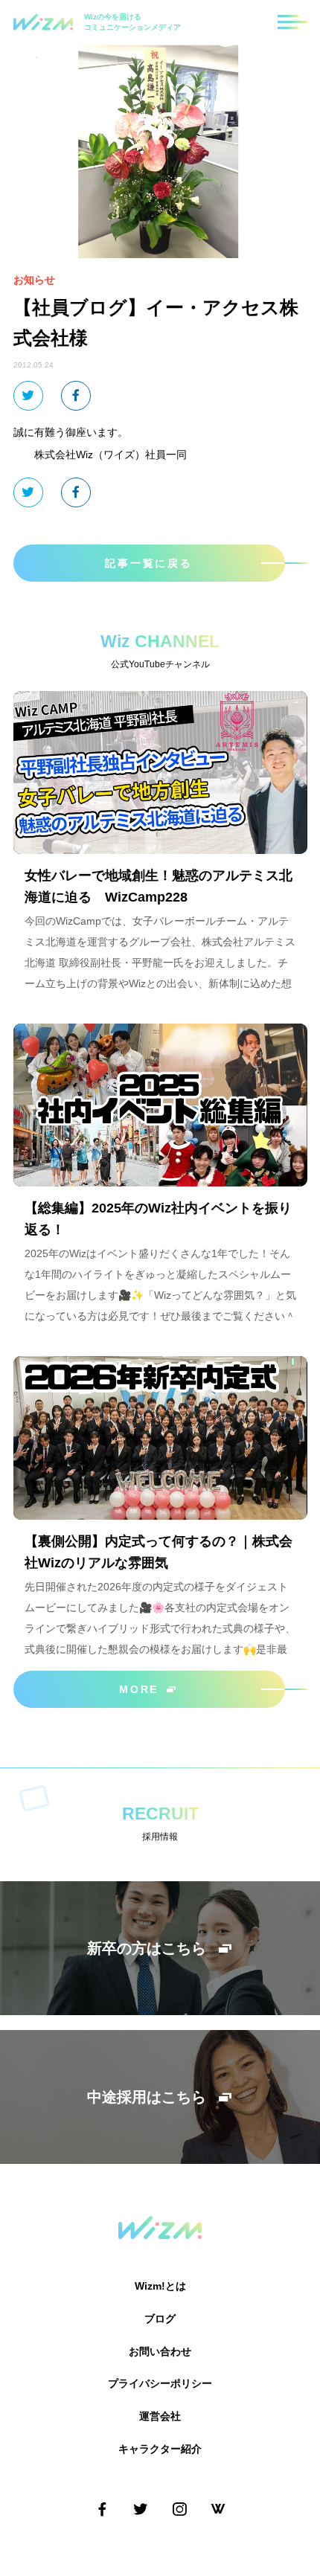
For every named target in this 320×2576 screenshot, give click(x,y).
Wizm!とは (160, 2286)
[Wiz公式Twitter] (141, 2509)
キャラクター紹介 (160, 2449)
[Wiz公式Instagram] (179, 2509)
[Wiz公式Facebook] (102, 2509)
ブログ (160, 2319)
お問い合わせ (160, 2351)
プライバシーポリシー (160, 2383)
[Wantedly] (218, 2509)
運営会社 (160, 2416)
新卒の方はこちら (147, 1948)
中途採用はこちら (147, 2097)
